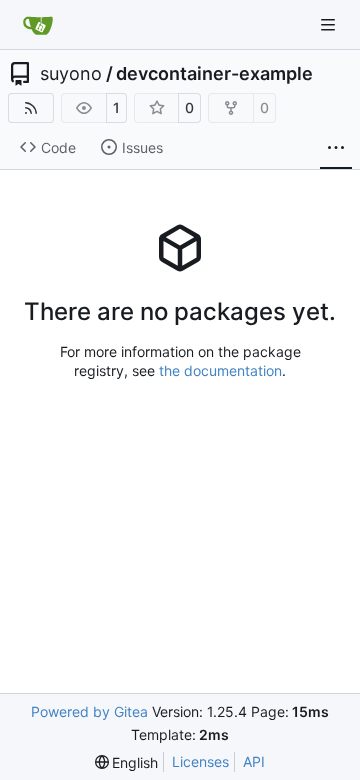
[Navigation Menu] (330, 24)
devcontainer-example (214, 74)
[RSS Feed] (31, 108)
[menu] (127, 762)
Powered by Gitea (89, 711)
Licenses (200, 761)
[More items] (336, 148)
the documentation (220, 370)
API (254, 761)
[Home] (38, 25)
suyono (71, 74)
